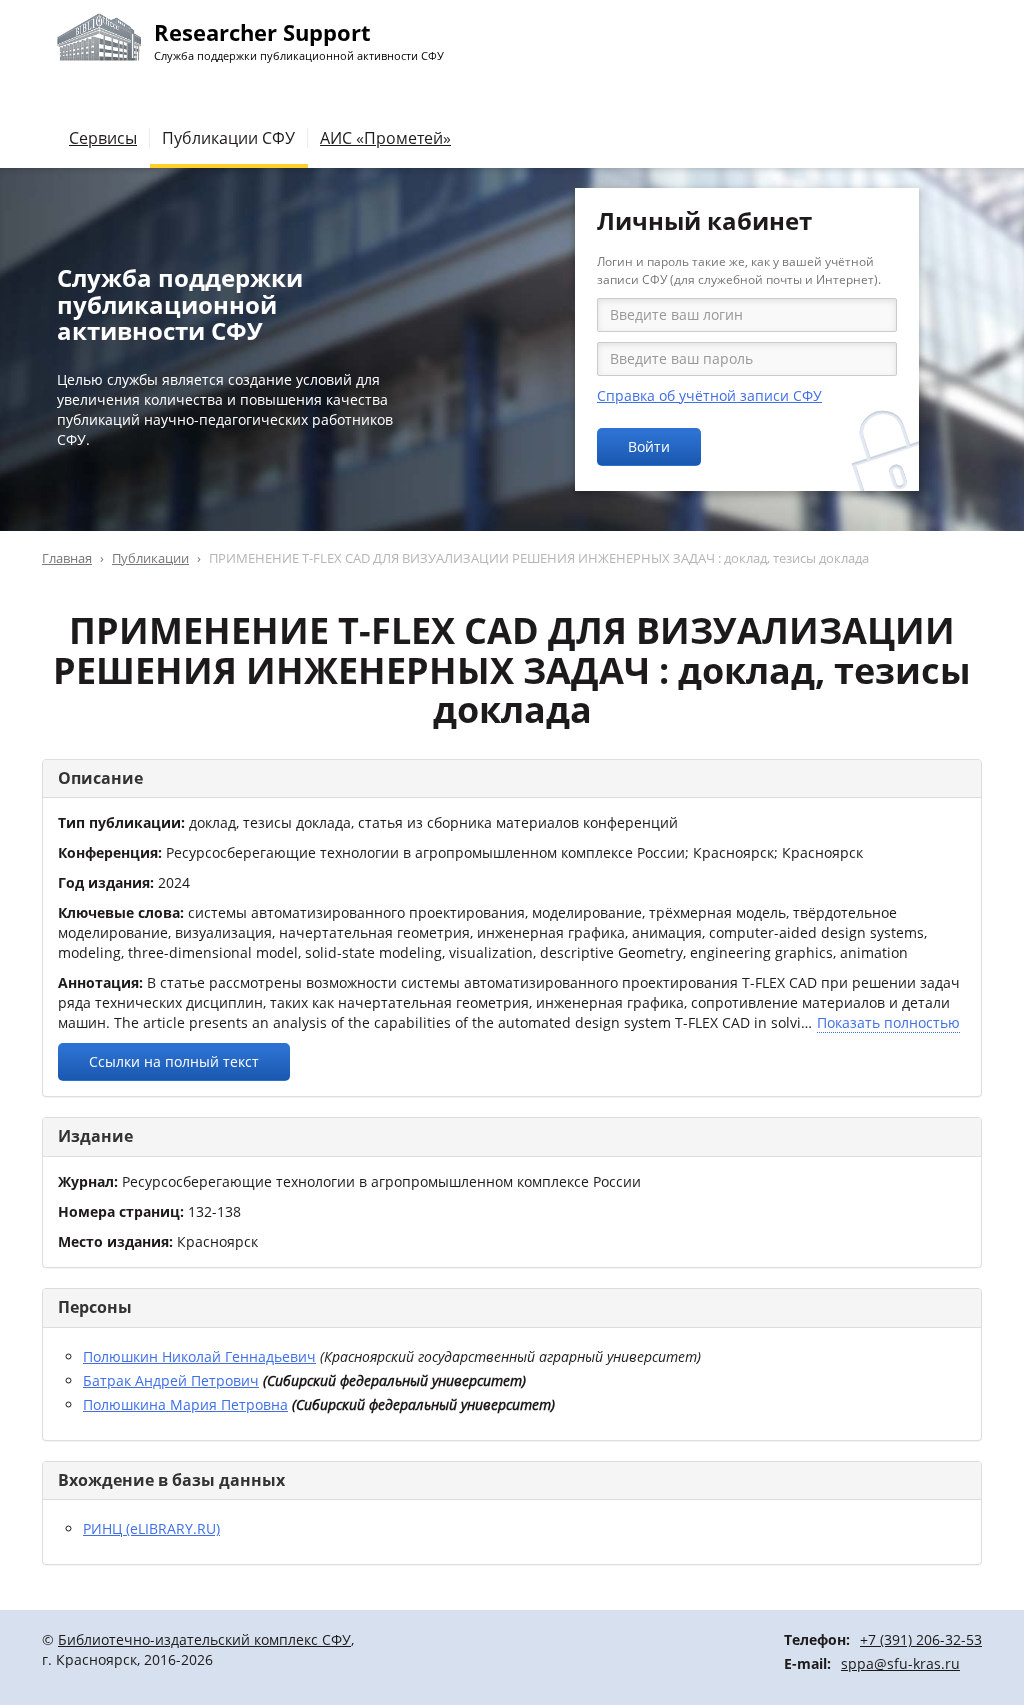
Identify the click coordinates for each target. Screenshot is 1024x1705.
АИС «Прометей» (385, 138)
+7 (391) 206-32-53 (921, 1639)
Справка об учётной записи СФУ (709, 395)
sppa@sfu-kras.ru (900, 1663)
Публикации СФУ (228, 138)
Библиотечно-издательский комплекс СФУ (204, 1639)
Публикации (150, 558)
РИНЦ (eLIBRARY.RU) (151, 1528)
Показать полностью (888, 1022)
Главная (67, 558)
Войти (649, 446)
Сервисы (103, 138)
